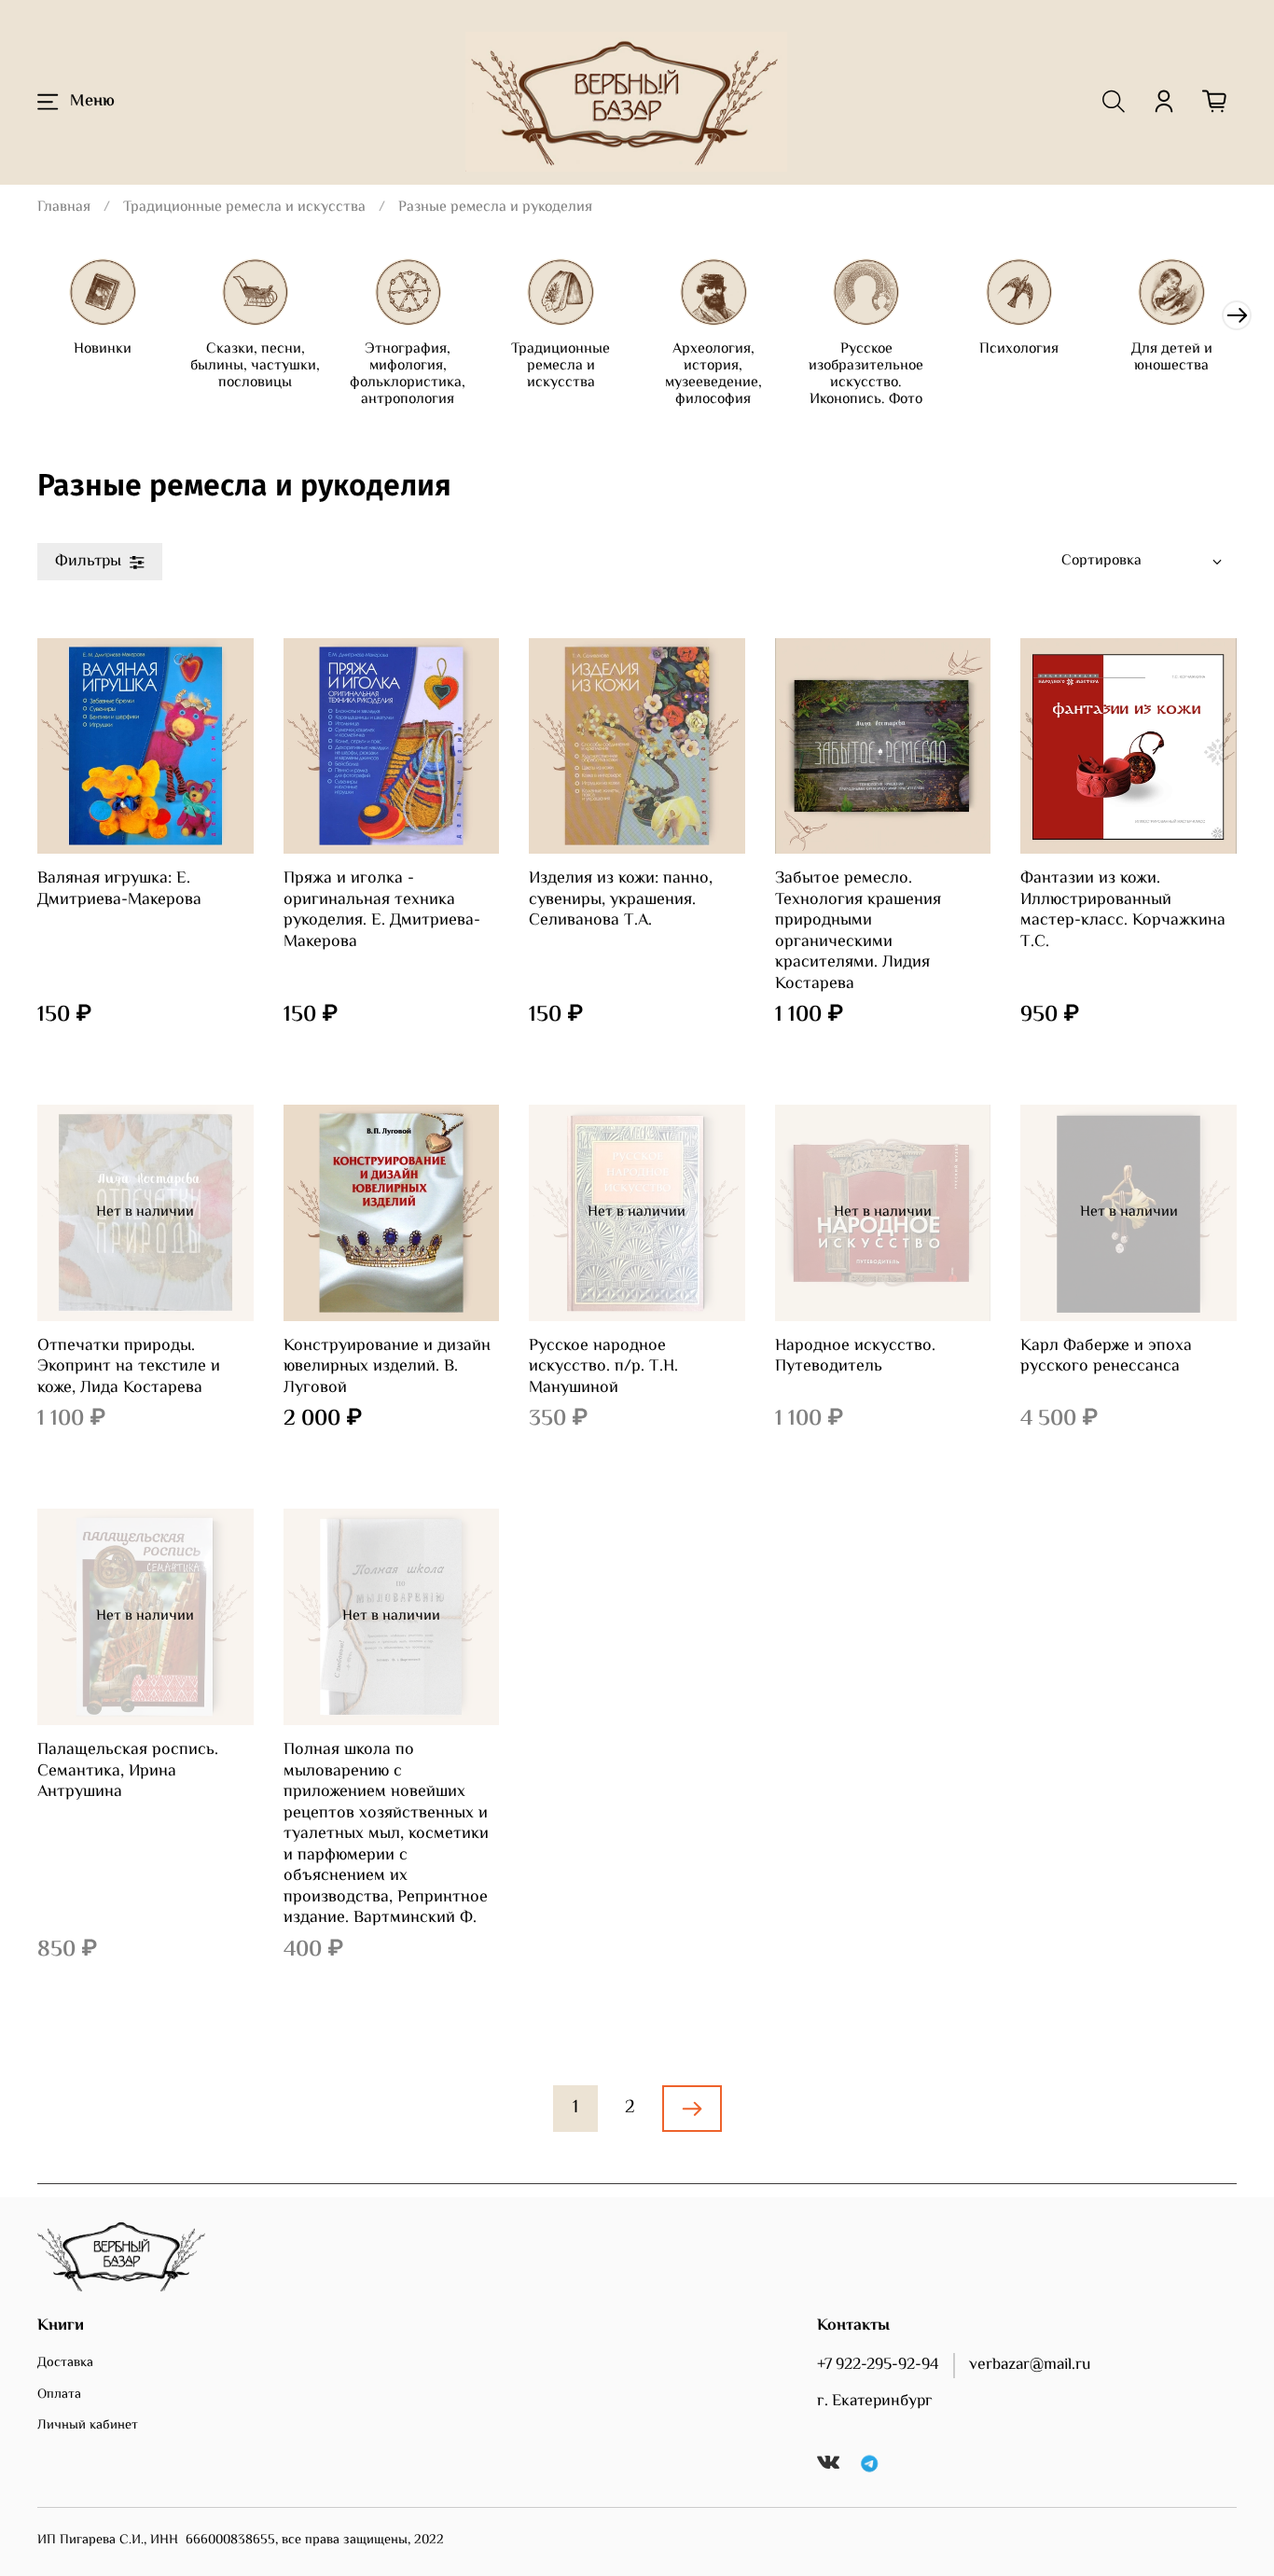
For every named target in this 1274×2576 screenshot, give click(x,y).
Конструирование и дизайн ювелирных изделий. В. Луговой (387, 1367)
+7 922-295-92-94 (878, 2365)
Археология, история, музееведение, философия (713, 375)
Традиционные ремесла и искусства (244, 208)
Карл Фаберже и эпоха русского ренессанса (1106, 1357)
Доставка (65, 2363)
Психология (1019, 349)
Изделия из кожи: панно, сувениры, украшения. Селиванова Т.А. (621, 900)
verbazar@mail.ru (1030, 2365)
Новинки (103, 349)
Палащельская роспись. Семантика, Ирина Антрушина (128, 1771)
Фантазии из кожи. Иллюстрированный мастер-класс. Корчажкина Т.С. (1123, 911)
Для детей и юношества (1172, 358)
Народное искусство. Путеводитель (855, 1357)
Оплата (59, 2395)
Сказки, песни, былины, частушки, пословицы (255, 366)
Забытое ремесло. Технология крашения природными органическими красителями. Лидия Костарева (858, 932)
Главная (64, 208)
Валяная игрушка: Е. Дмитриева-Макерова (119, 890)
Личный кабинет (88, 2426)
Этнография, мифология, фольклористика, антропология (408, 375)
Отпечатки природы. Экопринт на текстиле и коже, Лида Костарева (129, 1367)
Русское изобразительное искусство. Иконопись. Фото (866, 375)
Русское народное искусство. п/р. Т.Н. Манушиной (603, 1367)
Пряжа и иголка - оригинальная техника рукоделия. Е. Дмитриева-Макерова (382, 911)
